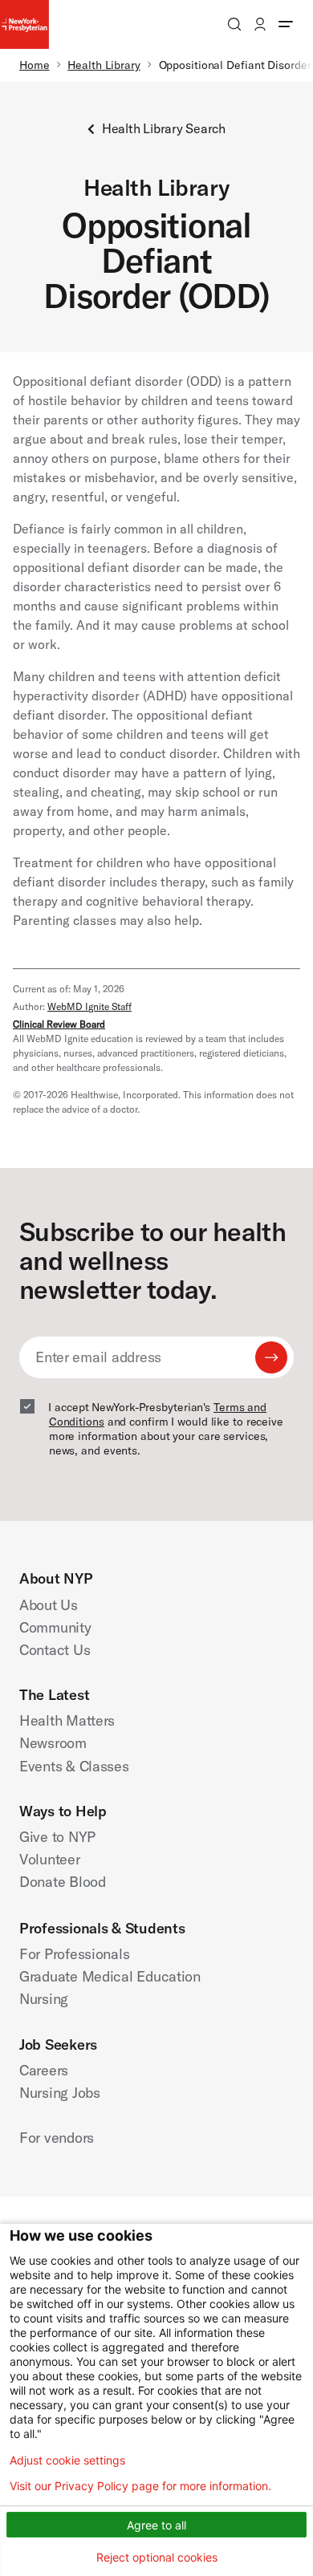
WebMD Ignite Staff (89, 1006)
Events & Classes (74, 1766)
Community (55, 1627)
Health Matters (67, 1720)
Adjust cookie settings (67, 2460)
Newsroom (53, 1743)
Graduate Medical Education (110, 1976)
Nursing (44, 1999)
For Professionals (74, 1954)
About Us (49, 1605)
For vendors (57, 2138)
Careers (44, 2070)
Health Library (104, 65)
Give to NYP (57, 1837)
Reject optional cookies (157, 2557)
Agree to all (156, 2525)
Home (35, 65)
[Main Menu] (286, 24)
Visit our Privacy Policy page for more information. (140, 2486)
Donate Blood (63, 1882)
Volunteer (50, 1859)
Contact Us (55, 1650)
